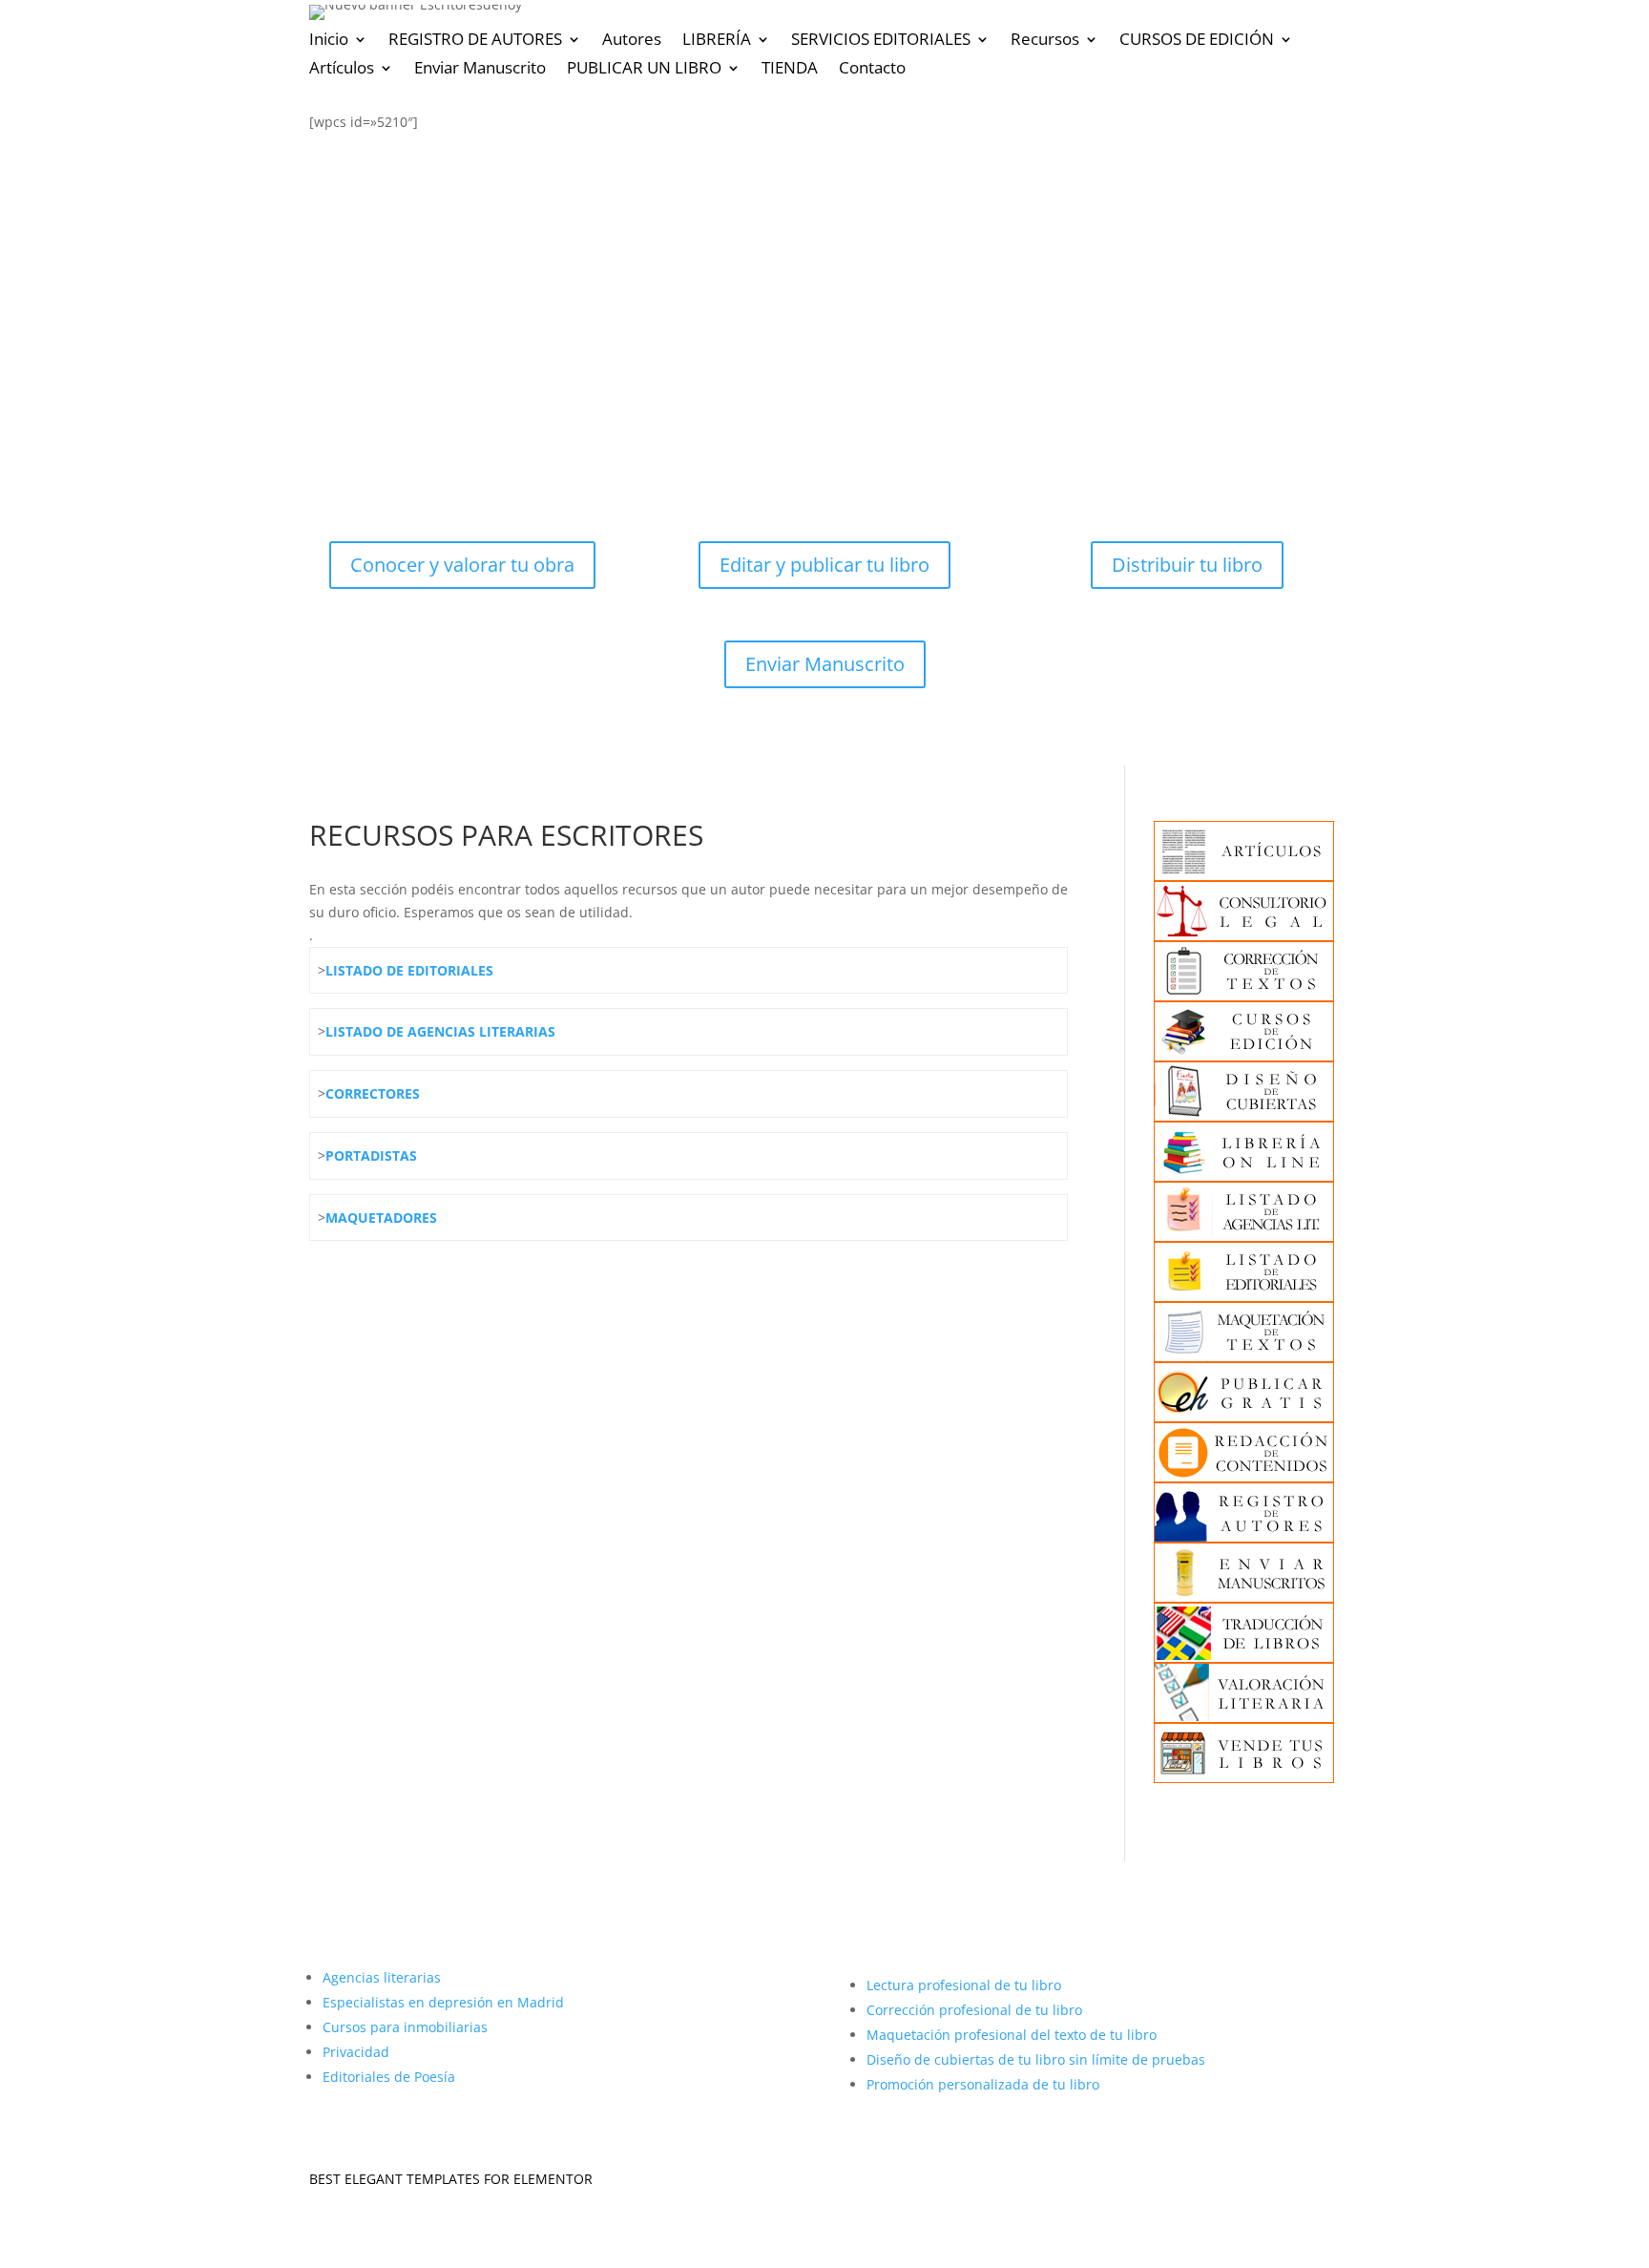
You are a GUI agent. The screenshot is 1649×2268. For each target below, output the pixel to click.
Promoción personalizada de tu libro (983, 2084)
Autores (632, 41)
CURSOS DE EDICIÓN (1197, 41)
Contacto (872, 70)
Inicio (329, 41)
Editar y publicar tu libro (824, 565)
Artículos (342, 70)
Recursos (1045, 41)
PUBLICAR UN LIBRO (644, 70)
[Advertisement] (824, 295)
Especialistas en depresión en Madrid (443, 2002)
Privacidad (356, 2052)
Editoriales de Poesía (389, 2077)
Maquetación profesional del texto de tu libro (1012, 2035)
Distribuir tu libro (1187, 565)
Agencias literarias (382, 1977)
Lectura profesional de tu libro (964, 1985)
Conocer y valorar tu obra (462, 565)
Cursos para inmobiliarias (405, 2027)
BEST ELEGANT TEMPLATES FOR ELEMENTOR (451, 2179)
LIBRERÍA (717, 41)
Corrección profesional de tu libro (974, 2010)
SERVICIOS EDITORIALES (881, 41)
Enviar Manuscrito (480, 70)
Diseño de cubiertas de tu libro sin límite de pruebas (1036, 2059)
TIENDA (790, 70)
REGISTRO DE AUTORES (475, 41)
